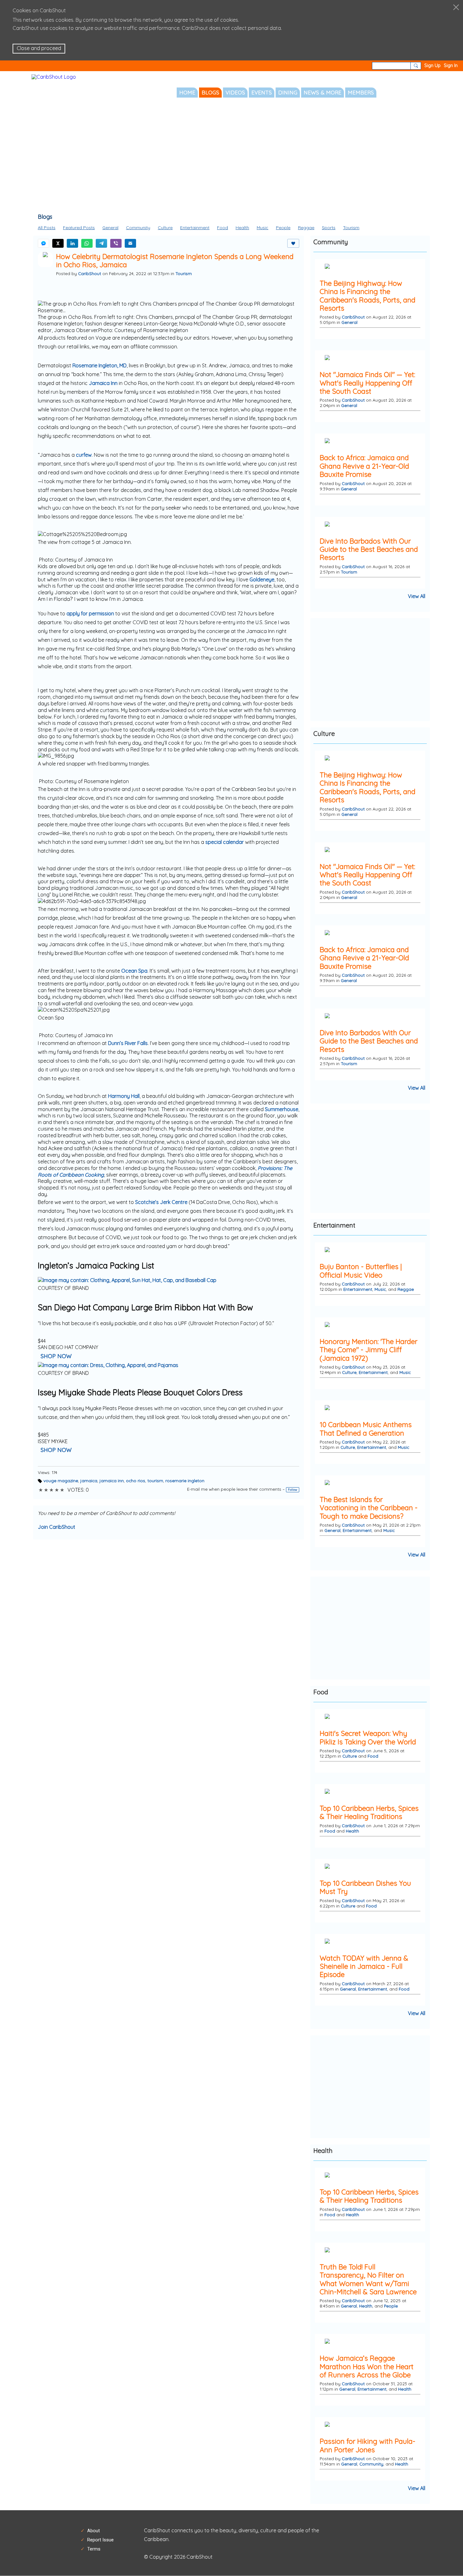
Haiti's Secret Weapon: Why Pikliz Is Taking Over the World (368, 1738)
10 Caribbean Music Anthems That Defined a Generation (366, 1429)
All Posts (47, 228)
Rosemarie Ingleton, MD (100, 365)
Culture (165, 228)
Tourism (351, 228)
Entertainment (195, 228)
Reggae (306, 228)
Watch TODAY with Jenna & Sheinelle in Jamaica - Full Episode (364, 1966)
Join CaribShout (57, 1527)
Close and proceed (39, 48)
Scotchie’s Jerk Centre (161, 1202)
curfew (84, 455)
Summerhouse (282, 1109)
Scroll (447, 2557)
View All (417, 596)
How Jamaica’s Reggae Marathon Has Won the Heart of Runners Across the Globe (367, 2367)
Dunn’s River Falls (128, 1043)
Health (242, 228)
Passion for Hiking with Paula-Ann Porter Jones (368, 2446)
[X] (58, 243)
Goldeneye (262, 579)
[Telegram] (101, 243)
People (283, 228)
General (110, 228)
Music (263, 228)
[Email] (130, 243)
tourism (155, 1480)
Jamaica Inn (103, 383)
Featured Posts (79, 228)
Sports (329, 228)
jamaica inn (112, 1480)
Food (223, 228)
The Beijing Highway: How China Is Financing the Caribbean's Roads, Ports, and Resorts (368, 296)
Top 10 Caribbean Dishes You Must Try (365, 1887)
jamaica (89, 1480)
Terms (94, 2549)
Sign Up (432, 65)
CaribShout (90, 273)
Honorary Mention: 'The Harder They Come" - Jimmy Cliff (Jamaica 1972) (369, 1350)
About (94, 2531)
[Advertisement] (231, 158)
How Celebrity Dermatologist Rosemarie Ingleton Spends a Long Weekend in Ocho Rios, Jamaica (175, 261)
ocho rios (136, 1480)
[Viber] (116, 243)
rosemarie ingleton (185, 1480)
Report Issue (100, 2540)
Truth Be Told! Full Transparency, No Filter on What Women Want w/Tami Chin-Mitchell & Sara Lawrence (368, 2279)
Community (138, 228)
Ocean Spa (134, 971)
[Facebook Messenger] (43, 243)
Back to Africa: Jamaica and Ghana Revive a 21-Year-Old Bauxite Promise (364, 466)
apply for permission (90, 613)
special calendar (225, 842)
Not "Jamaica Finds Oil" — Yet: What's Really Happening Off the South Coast (367, 383)
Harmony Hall (124, 1096)
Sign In (451, 65)
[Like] (293, 243)
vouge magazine (61, 1480)
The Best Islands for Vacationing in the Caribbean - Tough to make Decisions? (369, 1508)
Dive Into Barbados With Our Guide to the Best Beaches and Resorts (369, 549)
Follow (293, 1490)
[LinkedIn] (72, 243)
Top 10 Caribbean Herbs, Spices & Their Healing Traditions (369, 1813)
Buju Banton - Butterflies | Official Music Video (361, 1271)
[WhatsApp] (87, 243)
